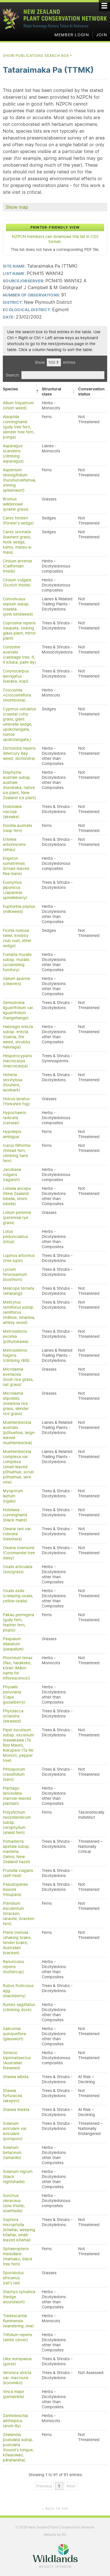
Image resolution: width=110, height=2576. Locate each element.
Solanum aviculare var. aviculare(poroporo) (15, 2131)
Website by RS (55, 2535)
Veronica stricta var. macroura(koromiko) (17, 2378)
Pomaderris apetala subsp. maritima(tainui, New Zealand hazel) (16, 1852)
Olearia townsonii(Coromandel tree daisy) (19, 1553)
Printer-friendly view (55, 227)
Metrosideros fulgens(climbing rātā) (16, 1355)
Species (10, 389)
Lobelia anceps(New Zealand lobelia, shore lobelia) (17, 1196)
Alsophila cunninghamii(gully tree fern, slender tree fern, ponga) (19, 427)
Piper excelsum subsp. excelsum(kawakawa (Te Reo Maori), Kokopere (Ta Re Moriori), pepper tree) (18, 1745)
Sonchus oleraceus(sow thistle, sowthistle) (14, 2203)
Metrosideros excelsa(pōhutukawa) (16, 1336)
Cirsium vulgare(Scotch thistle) (17, 582)
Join (102, 35)
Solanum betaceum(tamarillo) (12, 2153)
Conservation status (91, 392)
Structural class (51, 392)
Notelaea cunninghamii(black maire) (15, 1515)
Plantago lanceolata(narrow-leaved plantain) (17, 1796)
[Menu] (104, 6)
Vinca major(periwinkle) (14, 2394)
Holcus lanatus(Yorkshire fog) (16, 1101)
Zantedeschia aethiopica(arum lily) (15, 2421)
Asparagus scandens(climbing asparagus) (13, 453)
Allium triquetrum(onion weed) (18, 405)
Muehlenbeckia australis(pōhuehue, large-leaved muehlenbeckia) (19, 1433)
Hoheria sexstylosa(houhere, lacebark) (13, 1082)
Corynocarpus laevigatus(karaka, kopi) (16, 676)
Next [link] (71, 2486)
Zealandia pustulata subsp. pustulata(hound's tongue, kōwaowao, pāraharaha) (18, 2447)
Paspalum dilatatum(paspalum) (13, 1644)
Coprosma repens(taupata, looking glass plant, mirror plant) (19, 631)
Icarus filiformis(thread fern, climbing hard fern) (17, 1153)
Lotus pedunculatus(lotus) (15, 1237)
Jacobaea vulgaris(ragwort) (12, 1175)
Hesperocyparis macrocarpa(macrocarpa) (17, 1061)
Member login (72, 35)
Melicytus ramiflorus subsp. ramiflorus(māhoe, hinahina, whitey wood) (19, 1312)
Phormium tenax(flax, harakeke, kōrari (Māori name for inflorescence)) (18, 1668)
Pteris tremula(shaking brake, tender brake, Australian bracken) (17, 1943)
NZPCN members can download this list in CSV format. (55, 239)
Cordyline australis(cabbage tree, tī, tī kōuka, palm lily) (19, 655)
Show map (17, 207)
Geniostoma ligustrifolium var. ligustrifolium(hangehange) (18, 1010)
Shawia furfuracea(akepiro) (12, 2096)
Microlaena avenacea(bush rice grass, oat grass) (18, 1377)
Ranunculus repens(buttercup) (13, 1967)
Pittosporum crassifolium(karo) (14, 1774)
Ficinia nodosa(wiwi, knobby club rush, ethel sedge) (17, 938)
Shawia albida (16, 2077)
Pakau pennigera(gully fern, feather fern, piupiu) (18, 1622)
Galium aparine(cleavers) (16, 981)
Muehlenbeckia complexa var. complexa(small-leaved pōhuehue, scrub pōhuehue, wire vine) (18, 1467)
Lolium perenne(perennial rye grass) (17, 1218)
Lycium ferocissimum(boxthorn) (15, 1274)
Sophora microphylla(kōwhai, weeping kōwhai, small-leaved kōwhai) (19, 2230)
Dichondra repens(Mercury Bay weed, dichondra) (19, 753)
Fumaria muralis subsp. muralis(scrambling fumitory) (17, 962)
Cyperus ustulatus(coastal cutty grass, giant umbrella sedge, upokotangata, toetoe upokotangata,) (19, 724)
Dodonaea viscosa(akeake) (12, 812)
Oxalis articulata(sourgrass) (18, 1569)
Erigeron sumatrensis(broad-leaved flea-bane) (16, 866)
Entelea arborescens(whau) (14, 844)
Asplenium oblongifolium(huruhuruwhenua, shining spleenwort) (19, 480)
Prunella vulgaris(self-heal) (18, 1873)
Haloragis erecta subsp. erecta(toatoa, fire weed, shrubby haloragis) (18, 1037)
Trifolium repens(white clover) (17, 2337)
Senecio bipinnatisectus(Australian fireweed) (17, 2060)
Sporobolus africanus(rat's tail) (13, 2278)
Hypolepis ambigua (12, 1134)
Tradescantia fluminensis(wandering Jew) (18, 2321)
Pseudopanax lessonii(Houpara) (16, 1889)
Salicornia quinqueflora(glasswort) (14, 2034)
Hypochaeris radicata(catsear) (14, 1118)
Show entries (55, 362)
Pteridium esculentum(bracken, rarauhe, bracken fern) (19, 1913)
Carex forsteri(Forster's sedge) (18, 521)
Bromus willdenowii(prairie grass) (16, 504)
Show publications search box (38, 56)
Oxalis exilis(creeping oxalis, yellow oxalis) (18, 1596)
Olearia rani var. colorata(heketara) (17, 1534)
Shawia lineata (16, 2110)
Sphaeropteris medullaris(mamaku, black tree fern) (18, 2256)
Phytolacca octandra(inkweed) (13, 1716)
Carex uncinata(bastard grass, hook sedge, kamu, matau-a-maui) (18, 542)
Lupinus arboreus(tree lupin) (19, 1258)
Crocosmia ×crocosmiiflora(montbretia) (17, 695)
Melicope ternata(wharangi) (18, 1291)
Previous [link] (44, 2486)
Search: (13, 375)
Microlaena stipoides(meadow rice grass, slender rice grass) (16, 1403)
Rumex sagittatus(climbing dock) (19, 2007)
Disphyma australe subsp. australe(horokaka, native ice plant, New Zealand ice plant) (19, 785)
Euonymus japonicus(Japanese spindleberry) (15, 890)
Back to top (55, 2509)
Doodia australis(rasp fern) (17, 828)
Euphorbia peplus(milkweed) (19, 909)
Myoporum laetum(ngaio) (13, 1496)
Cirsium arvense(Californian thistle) (17, 566)
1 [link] (59, 2486)
